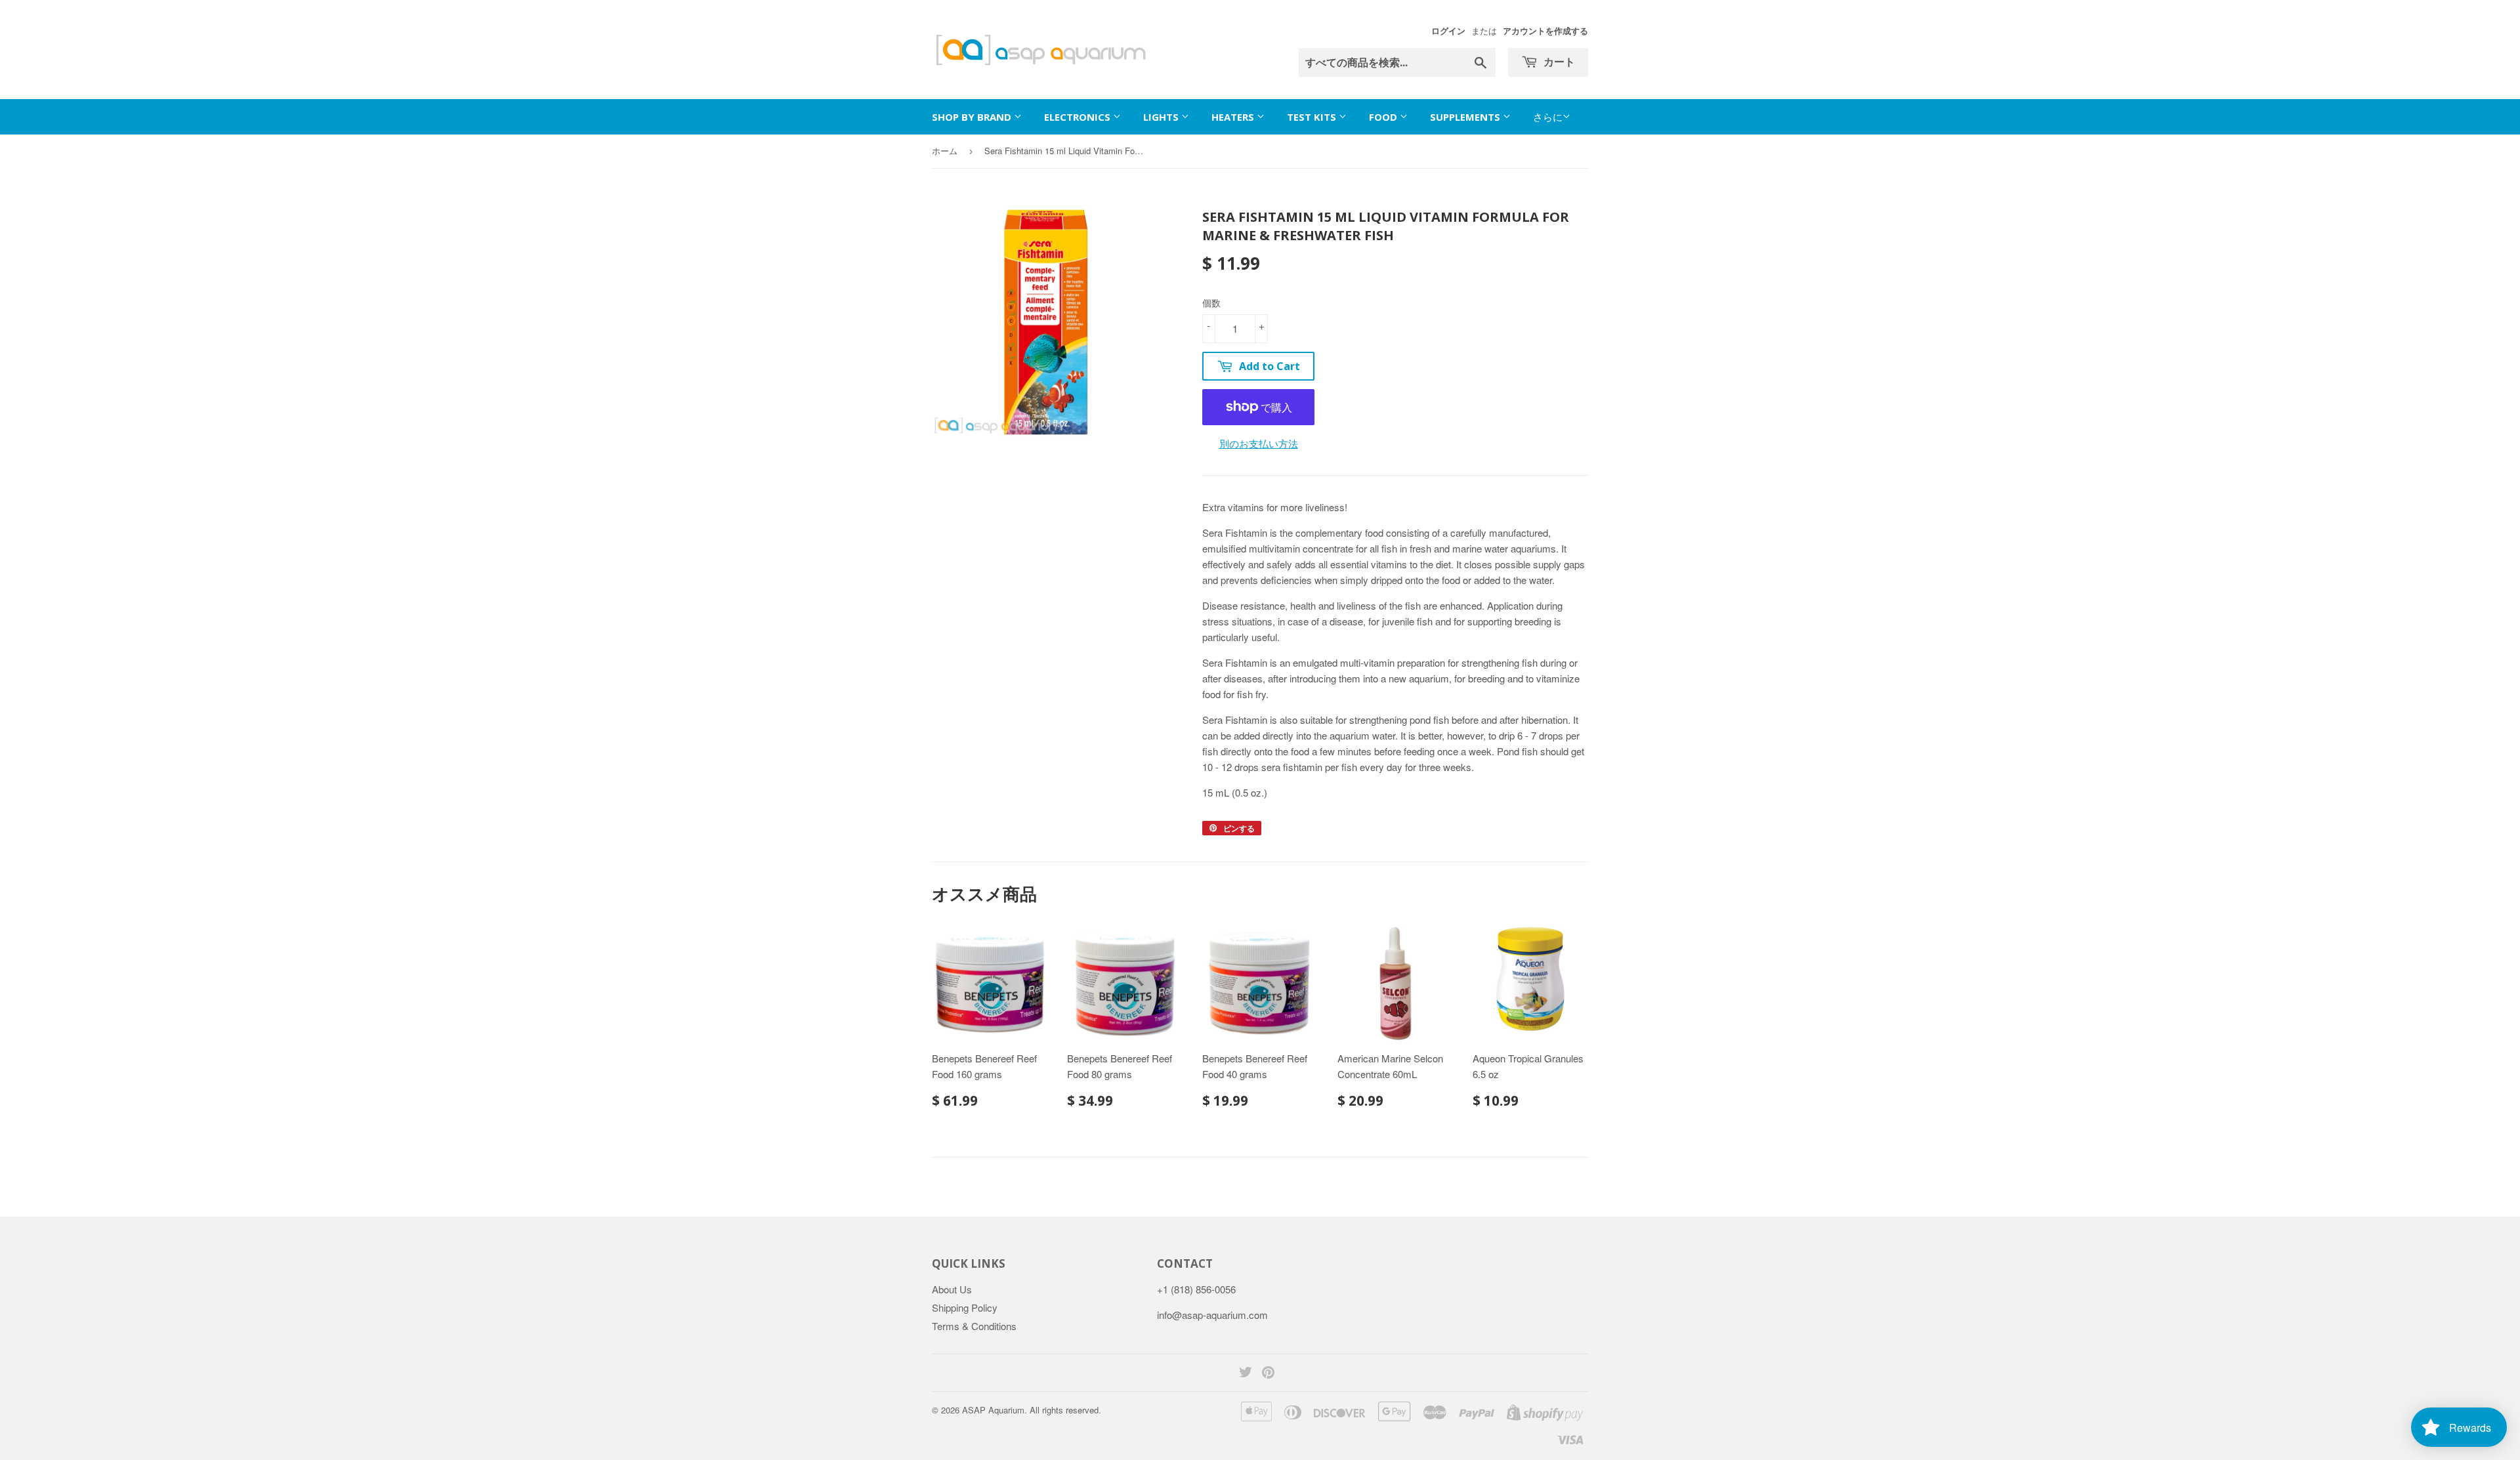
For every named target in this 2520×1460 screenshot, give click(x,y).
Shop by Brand (973, 117)
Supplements (1466, 117)
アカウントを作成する (1545, 31)
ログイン (1448, 31)
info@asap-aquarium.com (1212, 1315)
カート (1558, 62)
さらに (1548, 116)
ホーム (945, 151)
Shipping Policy (965, 1307)
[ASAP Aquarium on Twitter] (1246, 1373)
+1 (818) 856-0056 (1196, 1289)
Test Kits (1313, 117)
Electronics (1079, 117)
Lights (1162, 117)
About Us (952, 1289)
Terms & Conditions (974, 1326)
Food (1384, 117)
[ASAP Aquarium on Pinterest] (1268, 1373)
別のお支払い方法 (1259, 443)
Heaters (1234, 117)
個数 (1211, 302)
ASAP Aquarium (993, 1410)
